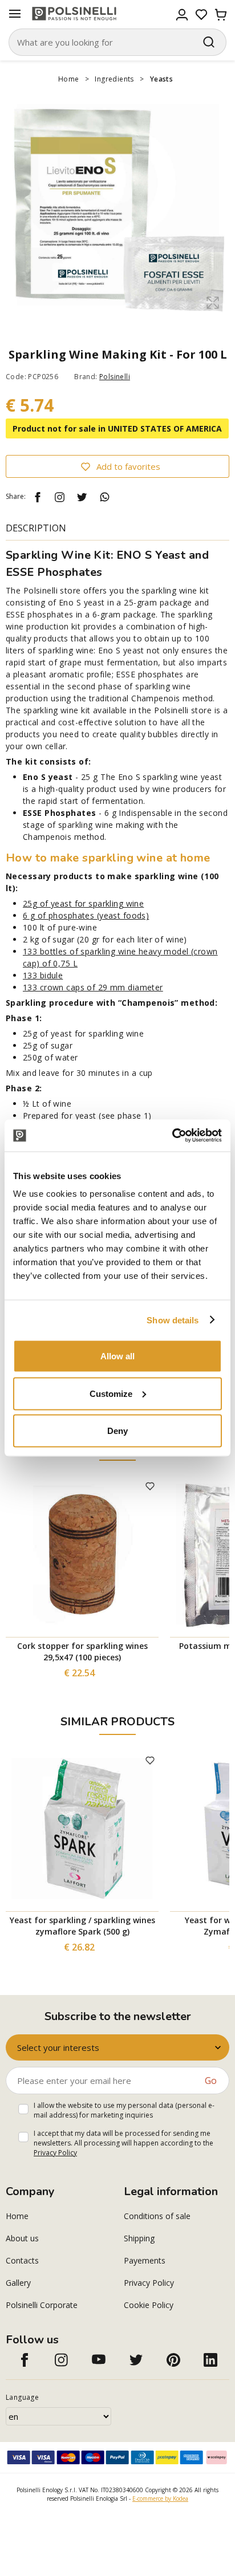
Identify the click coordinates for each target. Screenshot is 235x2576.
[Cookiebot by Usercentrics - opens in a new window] (172, 1136)
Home (69, 79)
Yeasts (161, 79)
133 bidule (43, 975)
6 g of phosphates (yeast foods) (86, 915)
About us (22, 2238)
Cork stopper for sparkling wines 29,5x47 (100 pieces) (82, 1651)
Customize (111, 1393)
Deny (117, 1431)
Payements (145, 2260)
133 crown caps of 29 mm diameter (93, 987)
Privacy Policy (55, 2153)
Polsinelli (115, 377)
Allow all (117, 1356)
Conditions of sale (157, 2216)
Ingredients (114, 79)
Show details (173, 1320)
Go (211, 2081)
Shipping (139, 2238)
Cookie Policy (149, 2305)
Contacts (22, 2260)
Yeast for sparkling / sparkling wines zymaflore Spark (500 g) (82, 1926)
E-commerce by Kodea (160, 2498)
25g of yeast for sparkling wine (83, 903)
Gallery (18, 2283)
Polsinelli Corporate (42, 2305)
